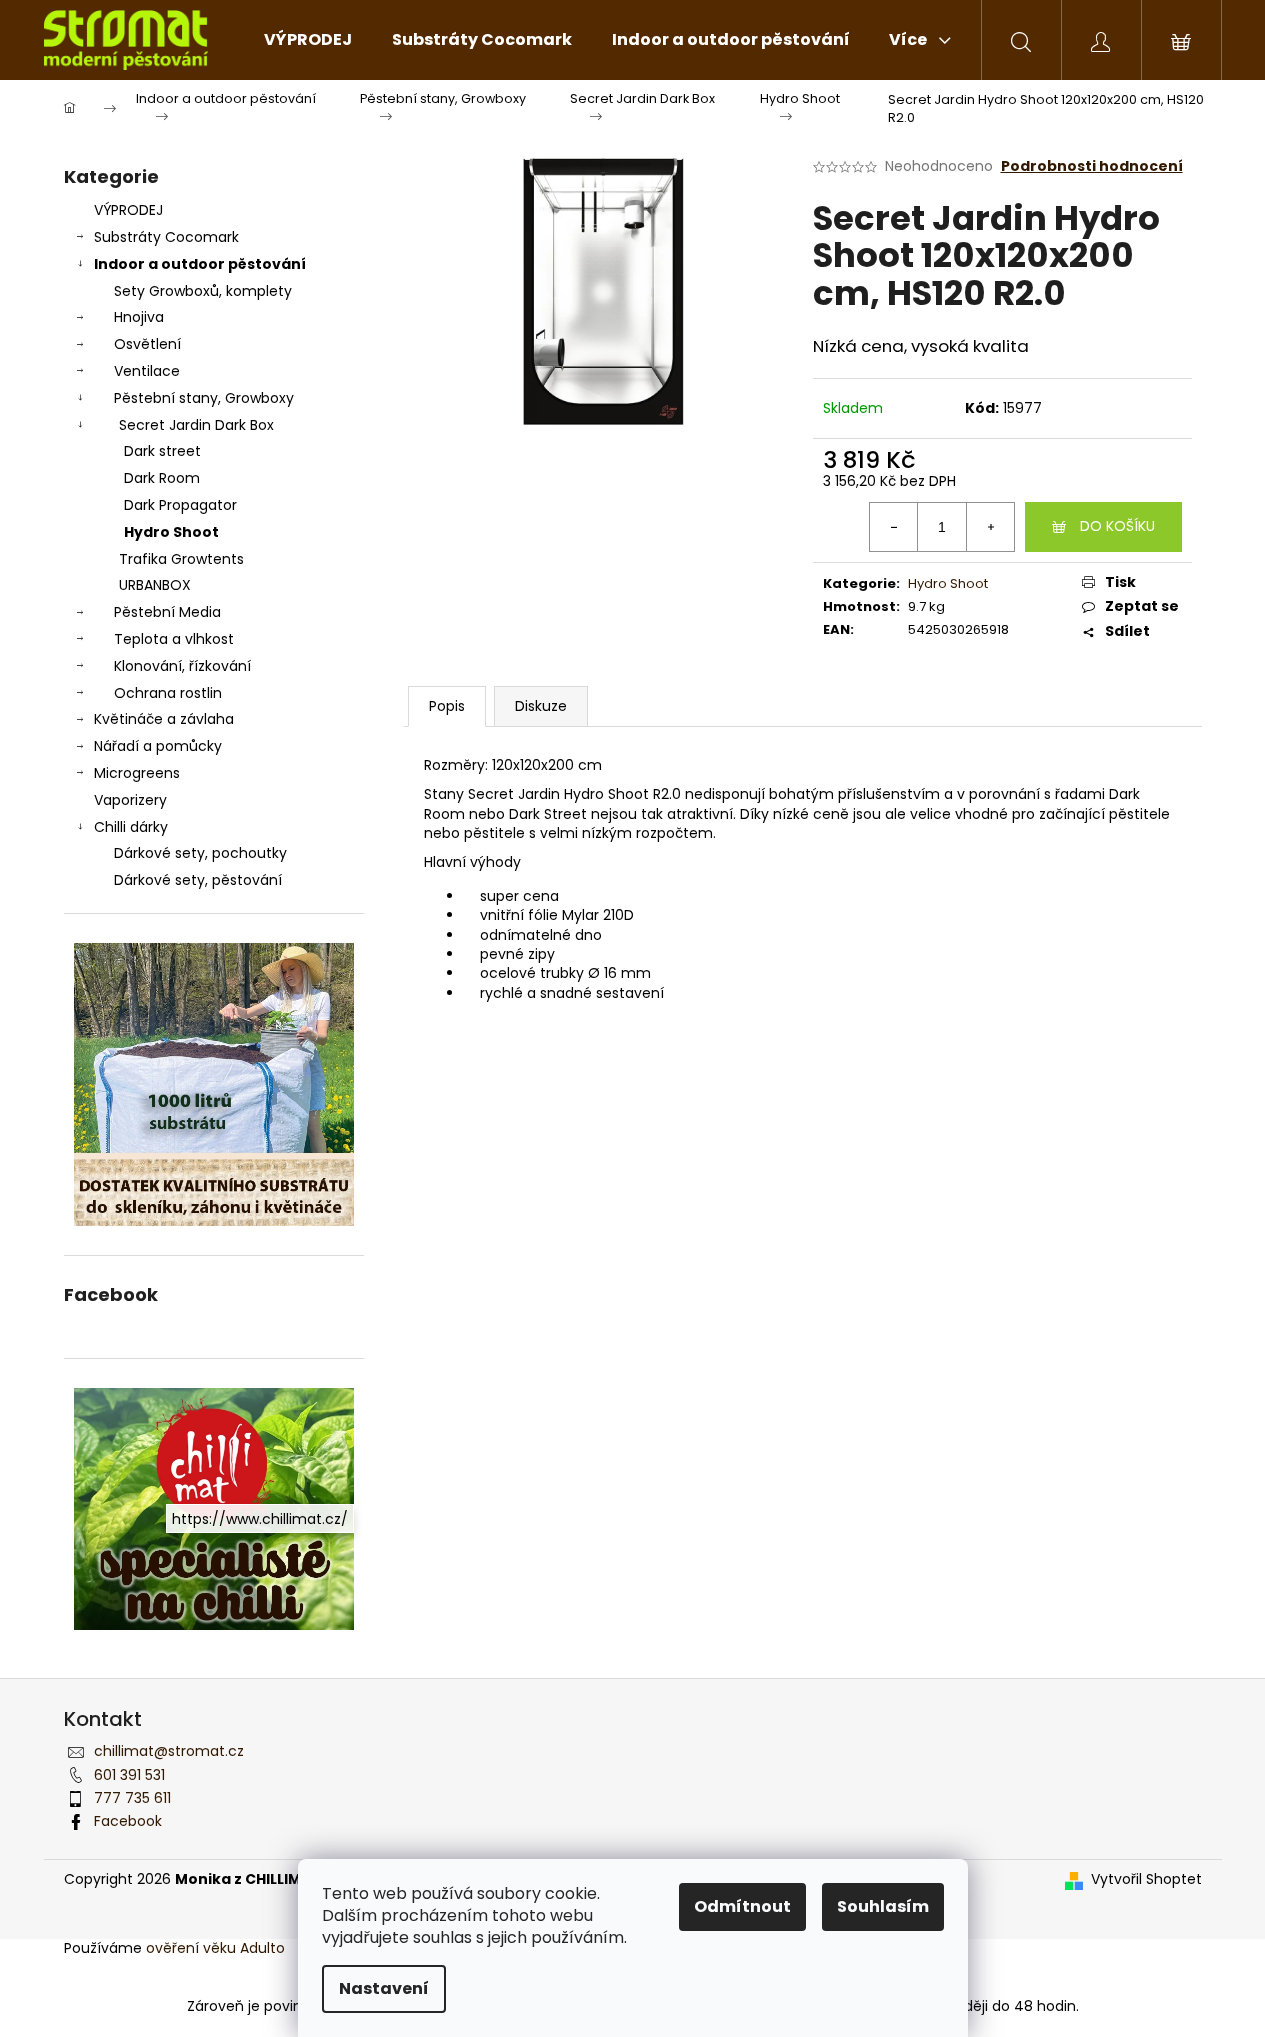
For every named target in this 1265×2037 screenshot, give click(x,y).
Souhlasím (883, 1906)
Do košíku (1117, 526)
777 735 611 (132, 1798)
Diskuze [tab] (541, 706)
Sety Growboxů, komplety (203, 291)
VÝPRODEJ (128, 210)
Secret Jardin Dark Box (196, 425)
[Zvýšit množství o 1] (990, 527)
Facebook (128, 1821)
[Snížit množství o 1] (894, 527)
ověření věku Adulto (215, 1948)
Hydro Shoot (171, 532)
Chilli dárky (131, 827)
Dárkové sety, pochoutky (200, 853)
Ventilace (147, 371)
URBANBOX (155, 585)
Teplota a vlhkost (174, 639)
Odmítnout (742, 1906)
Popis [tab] (447, 706)
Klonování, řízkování (182, 666)
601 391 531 (129, 1775)
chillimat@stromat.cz (169, 1751)
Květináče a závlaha (164, 719)
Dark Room (162, 478)
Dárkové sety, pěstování (198, 880)
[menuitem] (308, 40)
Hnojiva (139, 317)
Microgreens (137, 773)
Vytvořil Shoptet (1146, 1879)
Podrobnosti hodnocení (1092, 166)
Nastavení (384, 1988)
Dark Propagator (180, 505)
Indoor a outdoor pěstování (200, 264)
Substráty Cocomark (166, 237)
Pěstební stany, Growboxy (204, 398)
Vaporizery (130, 800)
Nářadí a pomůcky (158, 746)
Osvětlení (147, 344)
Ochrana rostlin (168, 693)
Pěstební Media (167, 612)
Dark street (162, 451)
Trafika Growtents (181, 559)
